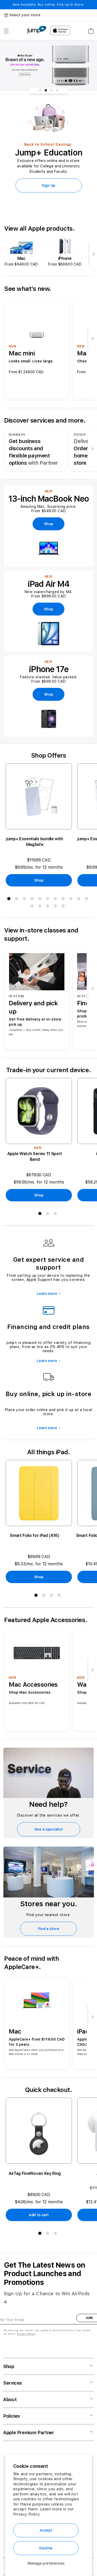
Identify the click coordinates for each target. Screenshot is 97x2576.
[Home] (37, 30)
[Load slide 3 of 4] (51, 90)
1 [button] (10, 900)
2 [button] (18, 900)
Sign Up (48, 185)
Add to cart (39, 2215)
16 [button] (64, 907)
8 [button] (64, 900)
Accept (46, 2530)
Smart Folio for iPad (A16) (35, 1535)
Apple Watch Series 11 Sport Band (35, 1157)
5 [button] (41, 900)
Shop (39, 880)
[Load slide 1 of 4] (40, 90)
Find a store (49, 1929)
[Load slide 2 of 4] (46, 90)
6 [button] (49, 900)
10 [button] (80, 900)
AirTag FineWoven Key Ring (35, 2173)
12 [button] (33, 907)
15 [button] (56, 907)
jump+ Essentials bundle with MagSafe (35, 842)
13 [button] (41, 907)
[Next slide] (92, 255)
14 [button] (49, 907)
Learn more (47, 1294)
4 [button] (33, 900)
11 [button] (87, 900)
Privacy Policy (27, 2514)
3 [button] (25, 900)
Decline (46, 2548)
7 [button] (56, 900)
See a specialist (49, 1829)
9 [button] (72, 900)
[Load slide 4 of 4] (57, 90)
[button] (6, 31)
